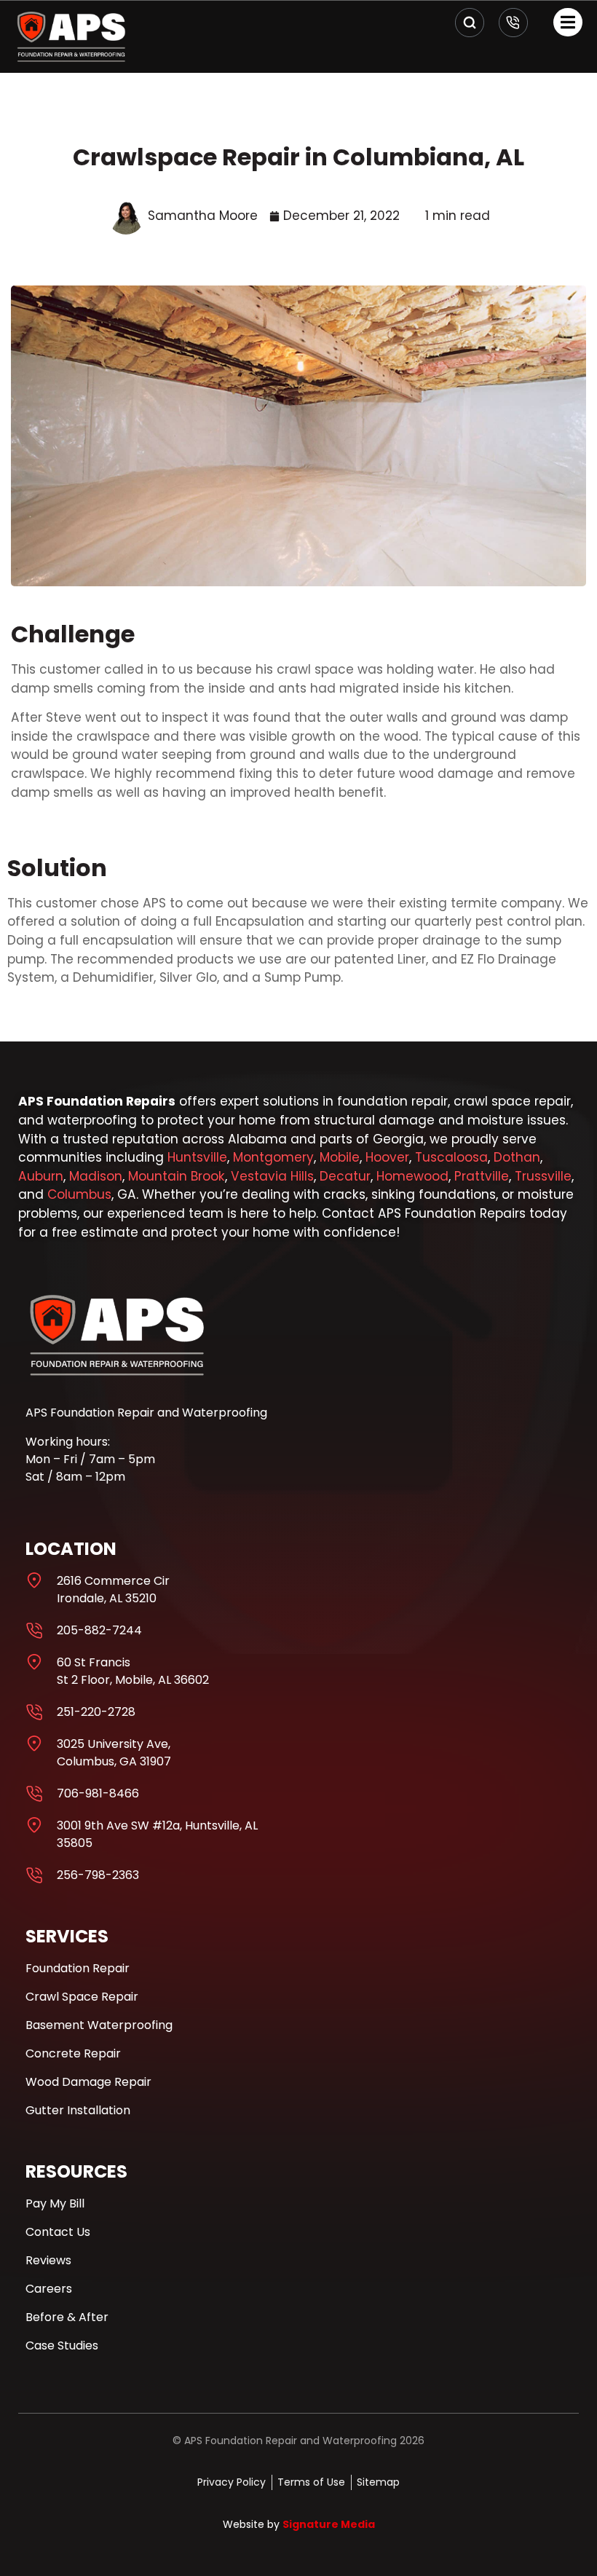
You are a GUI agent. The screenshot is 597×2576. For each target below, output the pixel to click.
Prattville (482, 1176)
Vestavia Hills (272, 1176)
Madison (96, 1176)
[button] (568, 22)
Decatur (345, 1176)
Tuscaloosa (451, 1157)
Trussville (543, 1176)
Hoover (387, 1157)
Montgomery (273, 1157)
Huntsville (197, 1157)
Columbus (79, 1194)
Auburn (41, 1176)
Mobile (340, 1157)
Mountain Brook (177, 1176)
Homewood (412, 1176)
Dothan (517, 1157)
